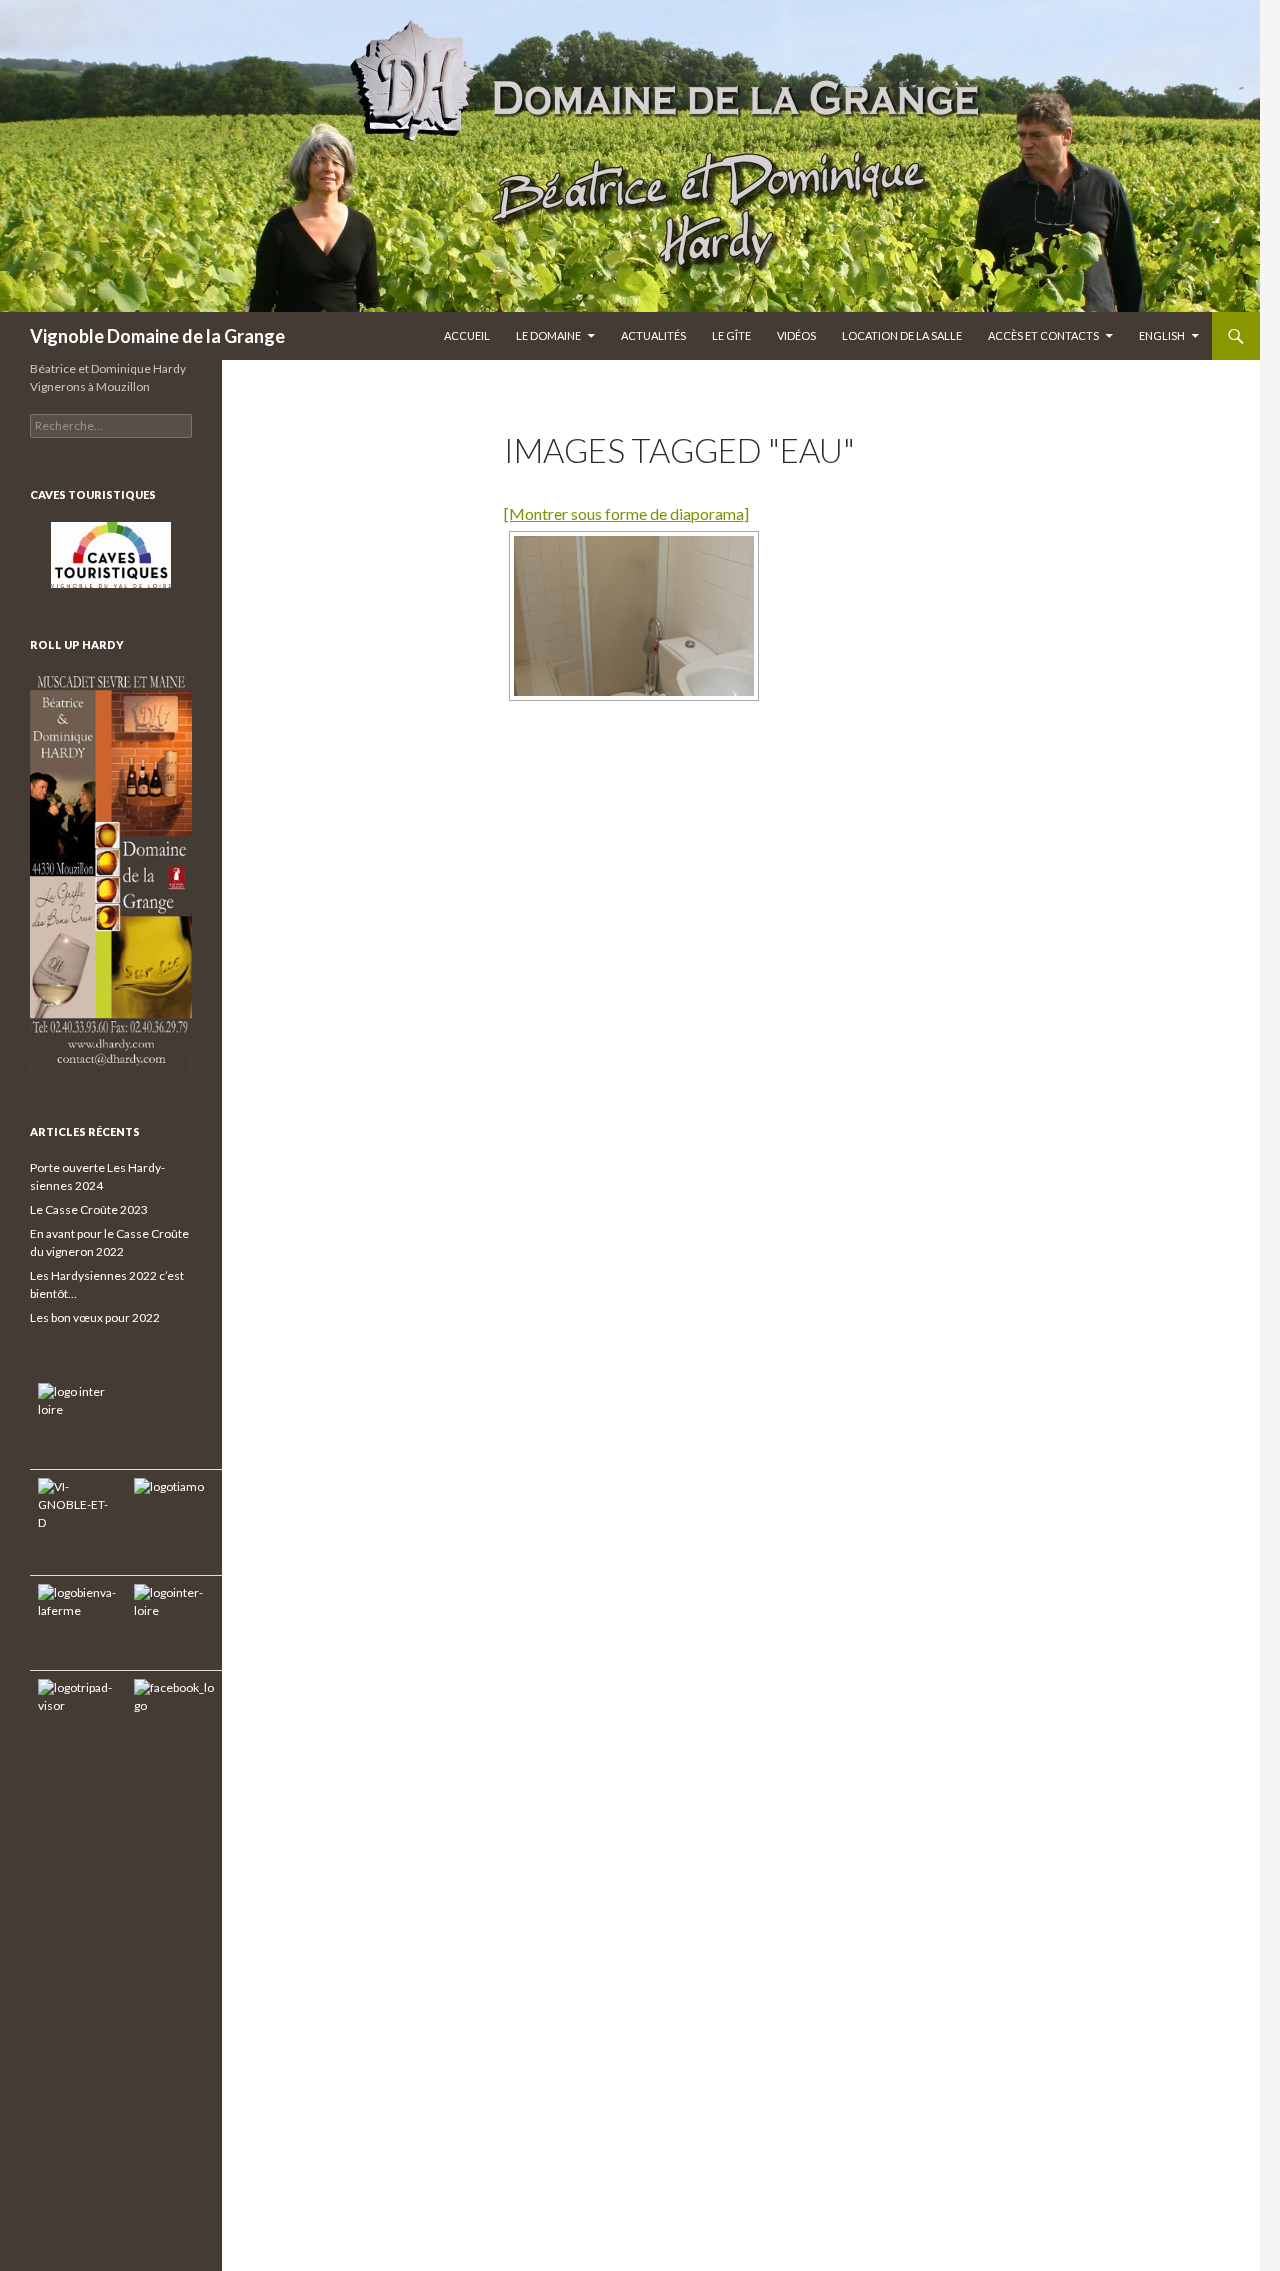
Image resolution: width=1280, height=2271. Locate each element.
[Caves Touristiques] (111, 555)
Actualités (653, 335)
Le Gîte (731, 335)
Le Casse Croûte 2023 (89, 1209)
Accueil (467, 335)
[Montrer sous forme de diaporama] (626, 513)
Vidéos (796, 335)
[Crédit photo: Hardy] (634, 616)
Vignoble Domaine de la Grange (157, 336)
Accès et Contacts (1043, 335)
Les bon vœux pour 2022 (95, 1317)
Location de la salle (902, 335)
